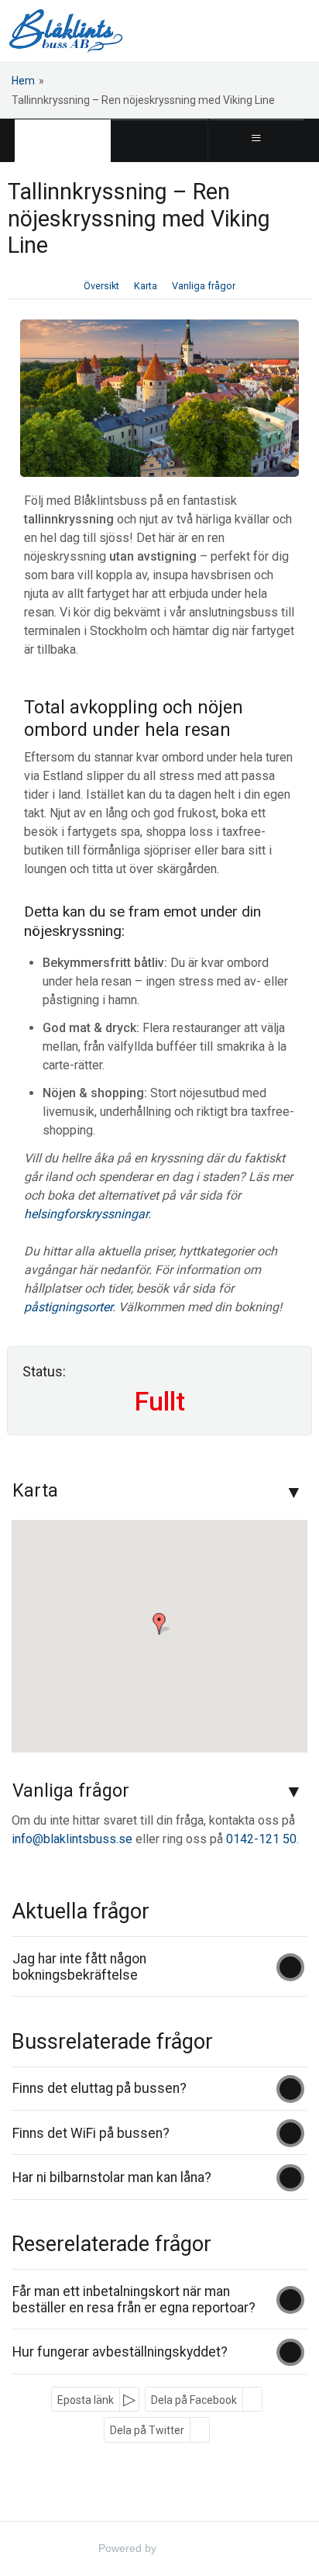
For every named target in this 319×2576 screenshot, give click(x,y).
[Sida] (62, 140)
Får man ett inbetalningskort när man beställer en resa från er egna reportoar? (134, 2300)
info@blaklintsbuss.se (72, 1839)
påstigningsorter (68, 1307)
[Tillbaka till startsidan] (66, 31)
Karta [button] (146, 286)
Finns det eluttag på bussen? (99, 2088)
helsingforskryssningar (86, 1214)
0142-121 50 (261, 1839)
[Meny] (257, 140)
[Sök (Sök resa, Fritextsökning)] (159, 140)
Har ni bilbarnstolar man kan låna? (112, 2177)
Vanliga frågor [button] (204, 286)
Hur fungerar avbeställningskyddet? (120, 2352)
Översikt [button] (101, 286)
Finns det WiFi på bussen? (91, 2133)
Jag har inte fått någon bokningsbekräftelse (79, 1967)
